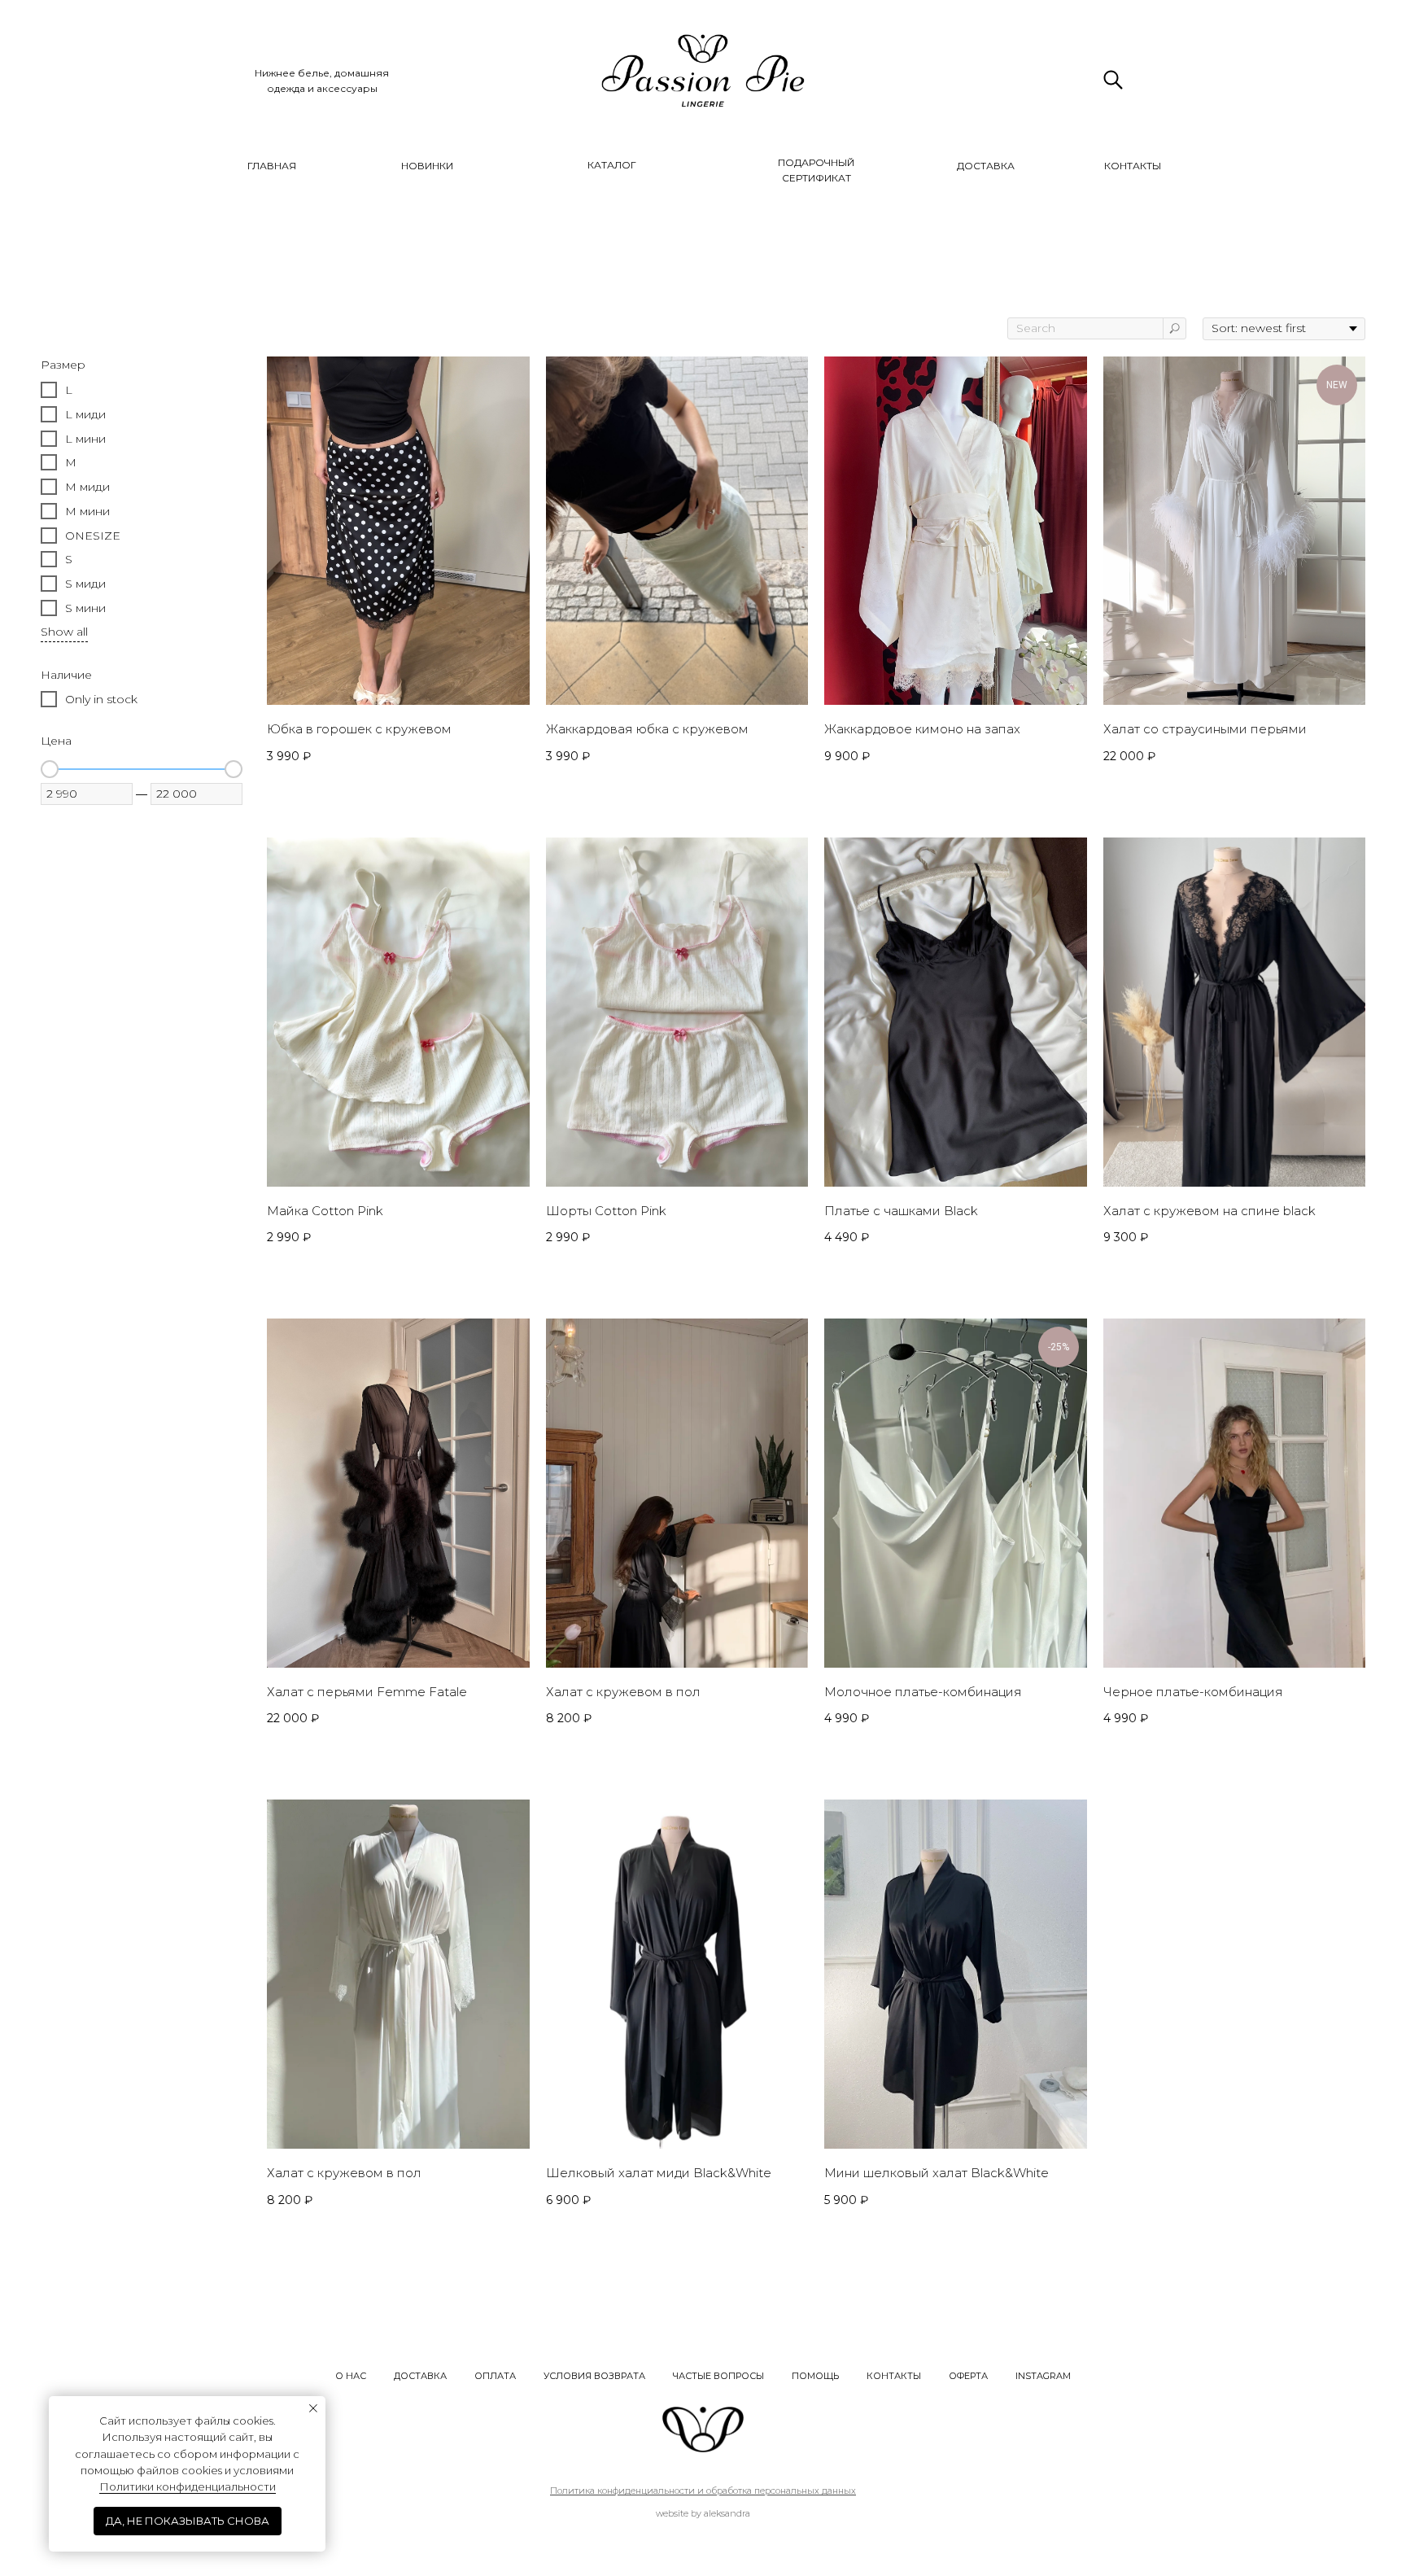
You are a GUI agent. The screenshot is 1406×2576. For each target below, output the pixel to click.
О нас (351, 2376)
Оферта (968, 2376)
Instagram (1043, 2376)
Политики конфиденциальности (188, 2486)
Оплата (495, 2376)
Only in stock (101, 699)
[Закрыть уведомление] (313, 2408)
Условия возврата (594, 2376)
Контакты (894, 2376)
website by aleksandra (703, 2513)
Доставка (420, 2376)
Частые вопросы (718, 2376)
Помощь (815, 2376)
